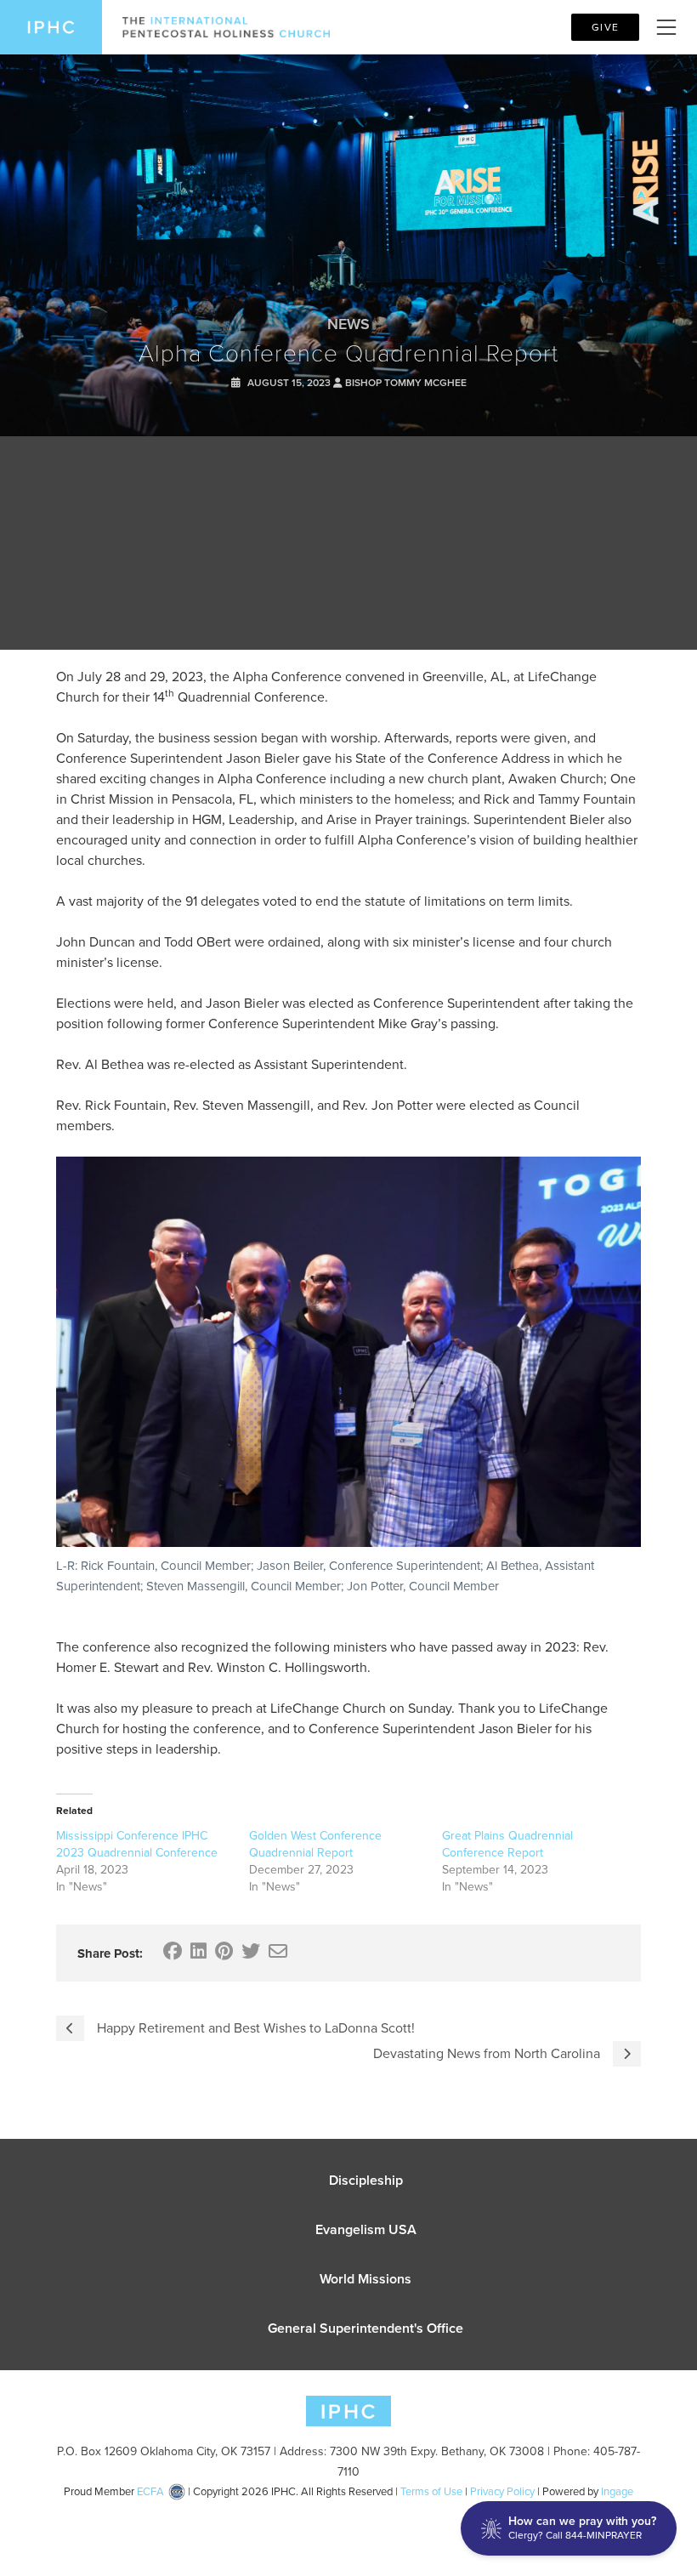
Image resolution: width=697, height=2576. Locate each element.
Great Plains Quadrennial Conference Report (507, 1844)
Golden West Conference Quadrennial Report (315, 1844)
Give (605, 27)
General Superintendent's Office (365, 2328)
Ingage (617, 2491)
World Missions (365, 2279)
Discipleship (366, 2180)
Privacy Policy (502, 2491)
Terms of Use (431, 2491)
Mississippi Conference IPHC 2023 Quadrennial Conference (137, 1844)
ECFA (150, 2491)
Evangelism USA (366, 2229)
